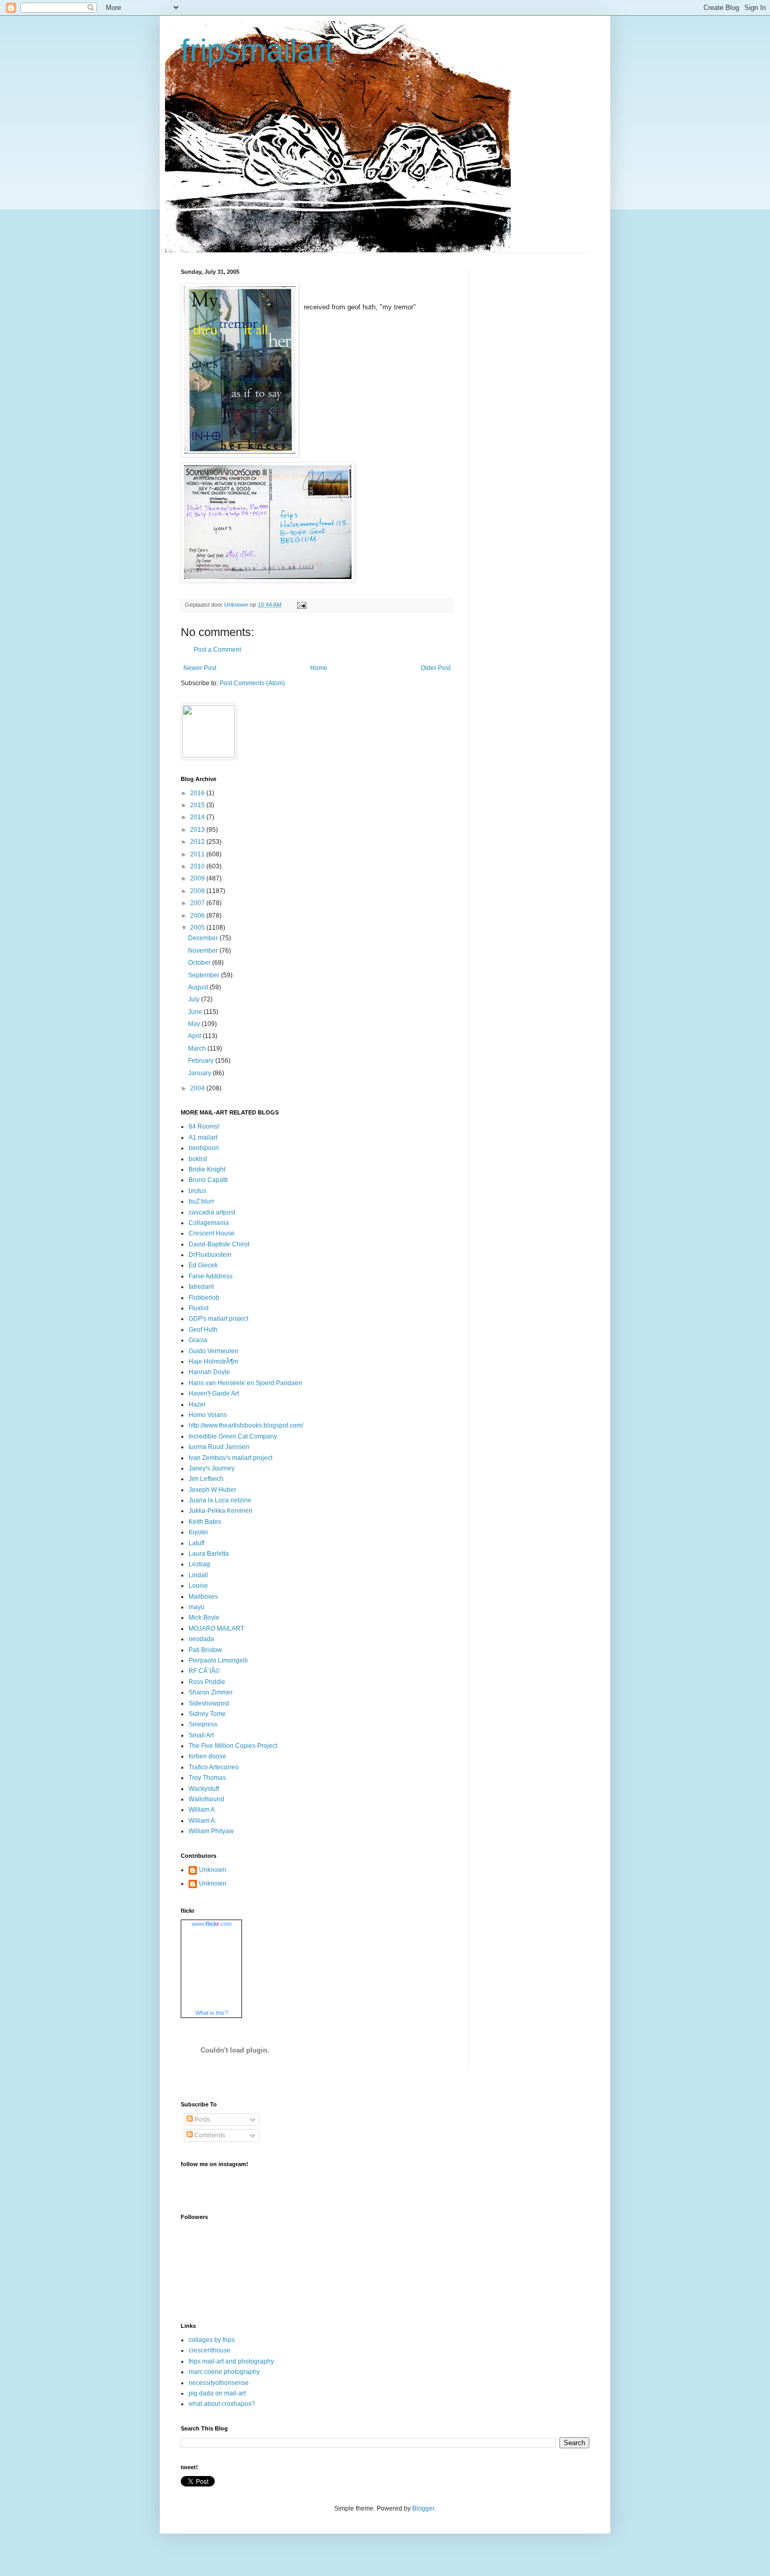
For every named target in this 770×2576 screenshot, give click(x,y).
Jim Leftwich (206, 1479)
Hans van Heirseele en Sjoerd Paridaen (245, 1383)
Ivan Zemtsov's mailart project (230, 1458)
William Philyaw (211, 1831)
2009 (198, 878)
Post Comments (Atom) (252, 683)
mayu (196, 1607)
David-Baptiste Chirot (219, 1244)
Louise (198, 1586)
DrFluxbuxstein (210, 1255)
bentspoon (204, 1148)
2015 (198, 805)
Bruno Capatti (208, 1180)
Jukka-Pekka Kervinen (221, 1511)
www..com (212, 1924)
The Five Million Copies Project (233, 1746)
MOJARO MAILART (216, 1629)
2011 (198, 854)
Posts (201, 2120)
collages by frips (212, 2340)
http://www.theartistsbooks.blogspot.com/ (246, 1425)
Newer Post (200, 668)
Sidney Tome (207, 1714)
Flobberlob (204, 1298)
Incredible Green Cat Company (233, 1436)
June (196, 1012)
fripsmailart (257, 51)
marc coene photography (224, 2372)
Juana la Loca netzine (220, 1500)
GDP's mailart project (218, 1319)
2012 (198, 842)
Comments (209, 2135)
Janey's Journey (212, 1468)
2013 (198, 830)
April (195, 1036)
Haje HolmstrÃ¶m (213, 1362)
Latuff (196, 1543)
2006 (198, 916)
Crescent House (212, 1233)
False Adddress (211, 1276)
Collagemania (209, 1223)
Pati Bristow (205, 1650)
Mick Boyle (204, 1618)
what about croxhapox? (222, 2404)
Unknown (213, 1870)
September (205, 975)
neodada (201, 1639)
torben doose (207, 1756)
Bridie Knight (207, 1169)
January (200, 1073)
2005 (198, 928)
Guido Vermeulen (213, 1351)
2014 (198, 817)
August (199, 987)
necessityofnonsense (219, 2383)
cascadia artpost (212, 1212)
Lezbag (199, 1564)
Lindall (198, 1575)
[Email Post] (301, 605)
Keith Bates (205, 1522)
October (200, 963)
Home (319, 668)
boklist (198, 1159)
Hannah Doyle (209, 1372)
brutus (197, 1191)
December (204, 938)
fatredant (201, 1287)
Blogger (423, 2508)
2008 (198, 891)
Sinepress (203, 1724)
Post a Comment (217, 650)
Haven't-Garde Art (214, 1393)
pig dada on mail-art (217, 2393)
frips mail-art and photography (231, 2361)
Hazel (197, 1404)
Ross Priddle (207, 1682)
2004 (198, 1088)
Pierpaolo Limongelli (218, 1660)
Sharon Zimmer (211, 1692)
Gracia (198, 1340)
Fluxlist (199, 1308)
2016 (198, 793)
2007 (198, 903)
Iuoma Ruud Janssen (219, 1447)
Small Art (201, 1735)
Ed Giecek (203, 1265)
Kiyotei (198, 1532)
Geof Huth (203, 1330)
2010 (198, 866)
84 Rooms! (204, 1127)
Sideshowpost (209, 1703)
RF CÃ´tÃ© (204, 1671)
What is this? (212, 2013)
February (202, 1061)
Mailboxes (203, 1597)
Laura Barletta (209, 1554)
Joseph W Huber (212, 1490)
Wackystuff (204, 1789)
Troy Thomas (207, 1778)
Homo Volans (208, 1415)
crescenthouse (210, 2350)
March (198, 1049)
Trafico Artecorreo (214, 1767)
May (195, 1024)
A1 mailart (203, 1138)
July (195, 999)
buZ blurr (201, 1201)
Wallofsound (206, 1799)
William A (202, 1810)
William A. (202, 1821)
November (204, 951)
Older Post (436, 668)
